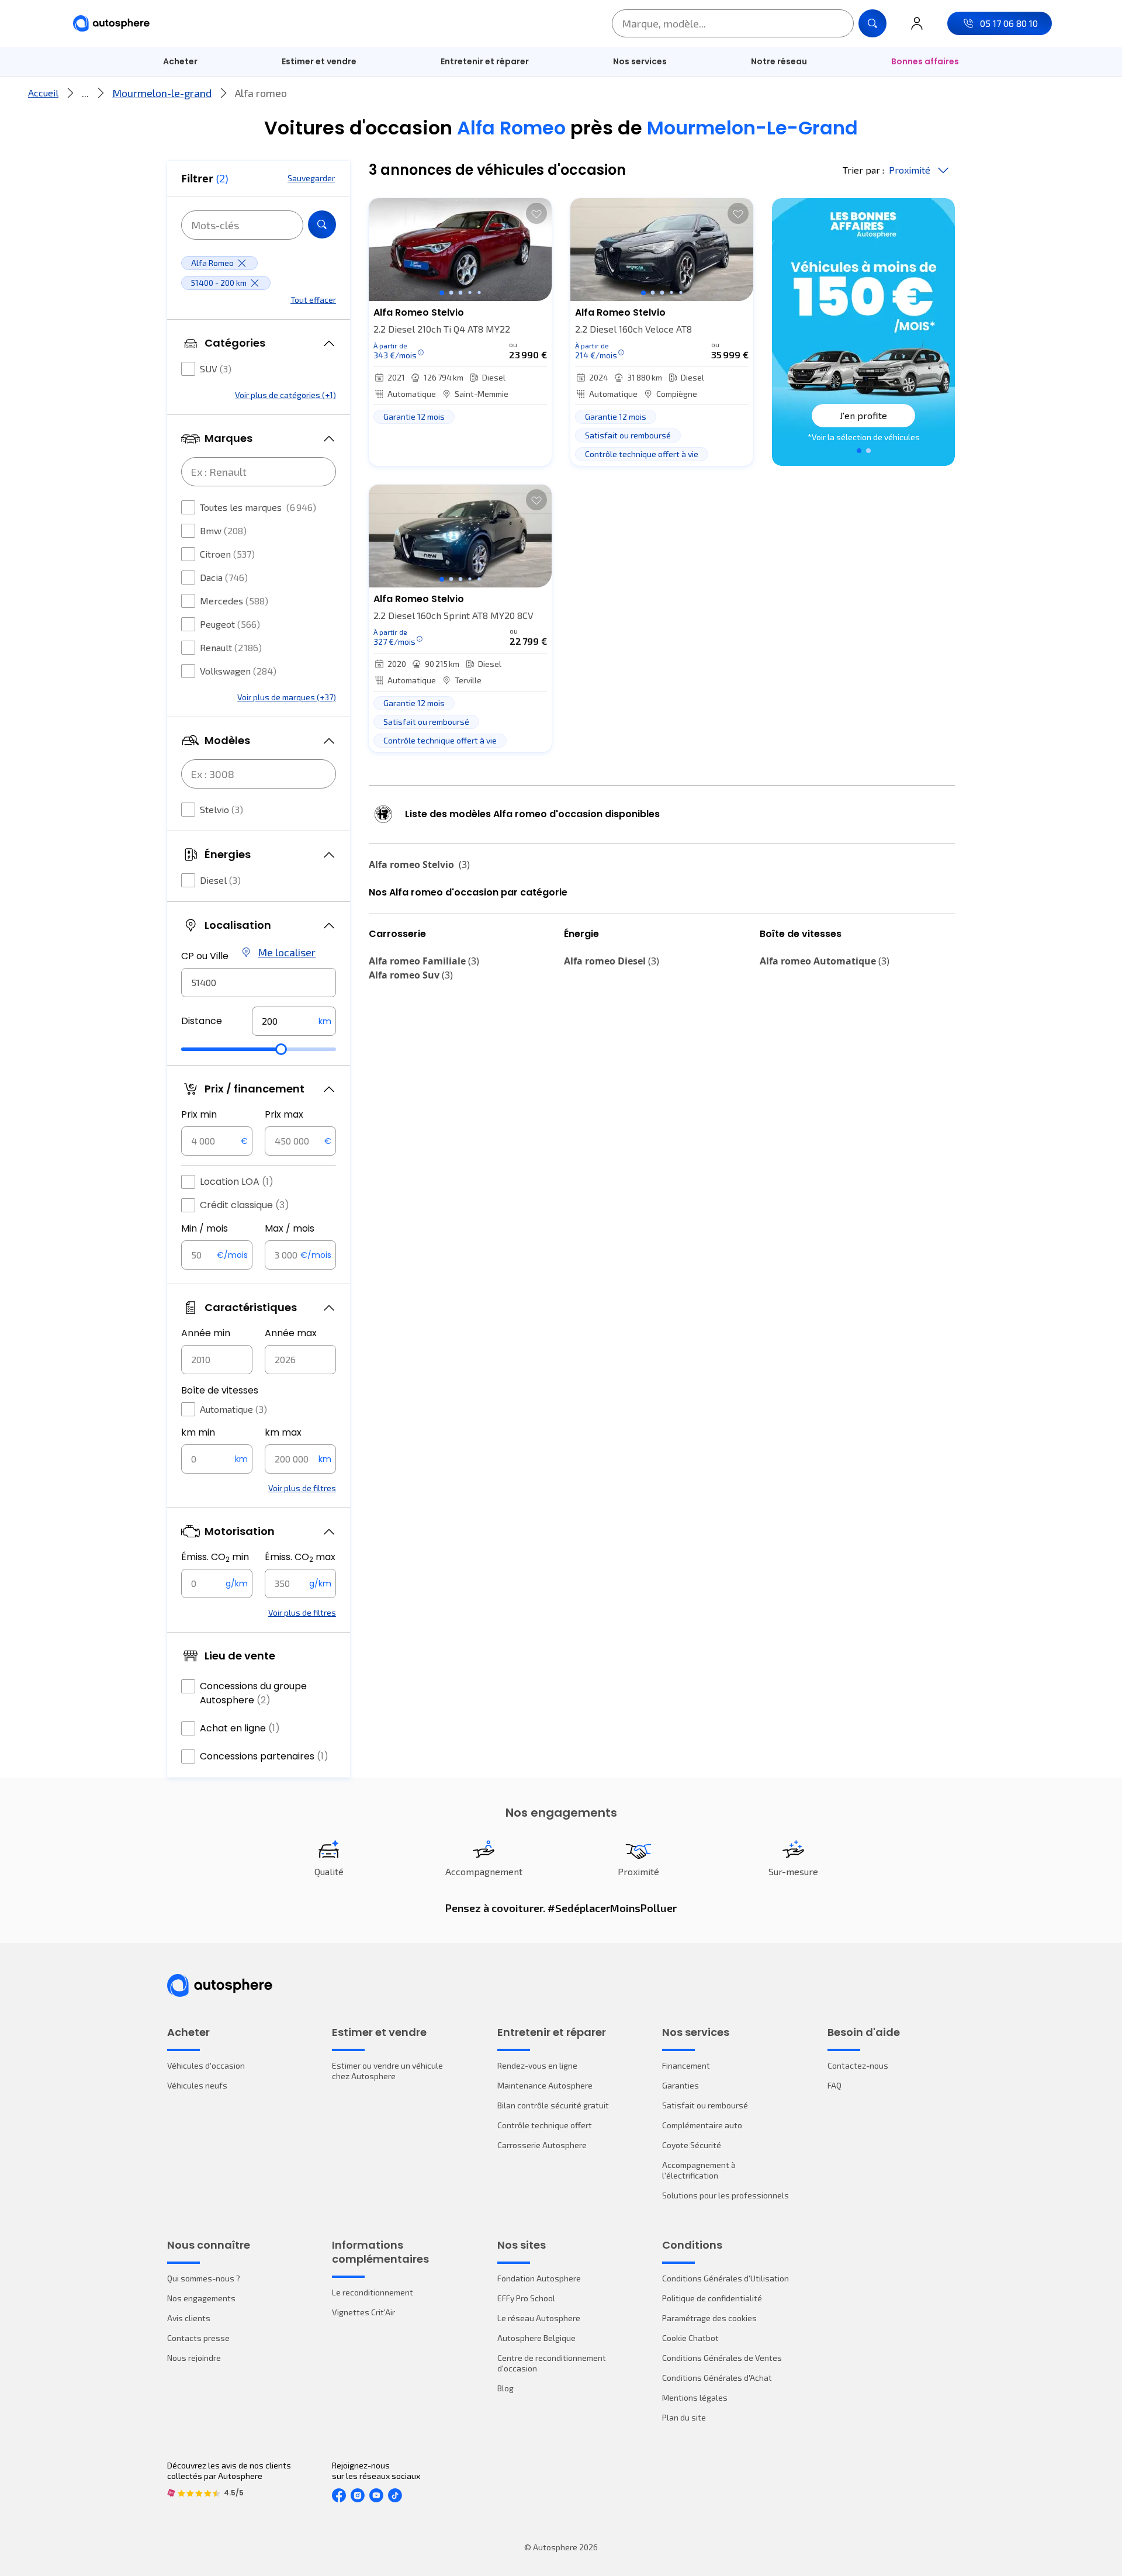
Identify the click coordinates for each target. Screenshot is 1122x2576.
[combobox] (259, 983)
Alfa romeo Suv (411, 975)
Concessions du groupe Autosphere (253, 1693)
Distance (202, 1021)
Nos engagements (201, 2298)
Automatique (233, 1409)
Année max (291, 1333)
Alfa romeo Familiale (424, 961)
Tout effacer (313, 300)
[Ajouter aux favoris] (536, 213)
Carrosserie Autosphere (542, 2145)
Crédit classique (245, 1205)
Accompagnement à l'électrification (699, 2170)
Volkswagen (238, 671)
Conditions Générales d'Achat (717, 2378)
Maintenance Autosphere (545, 2085)
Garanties (681, 2085)
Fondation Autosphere (539, 2278)
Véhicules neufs (197, 2085)
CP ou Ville (205, 956)
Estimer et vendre (319, 61)
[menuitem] (180, 61)
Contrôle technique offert (545, 2125)
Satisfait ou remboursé (705, 2105)
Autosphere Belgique (536, 2338)
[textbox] (294, 1021)
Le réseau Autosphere (539, 2318)
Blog (505, 2388)
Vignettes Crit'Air (363, 2312)
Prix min (199, 1114)
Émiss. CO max (300, 1557)
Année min (206, 1333)
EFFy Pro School (526, 2298)
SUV (216, 369)
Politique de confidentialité (712, 2298)
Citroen (227, 554)
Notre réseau (779, 61)
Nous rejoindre (194, 2358)
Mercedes (234, 601)
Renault (231, 647)
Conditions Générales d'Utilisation (726, 2278)
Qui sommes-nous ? (204, 2278)
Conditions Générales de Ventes (722, 2358)
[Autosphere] (111, 24)
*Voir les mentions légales (864, 437)
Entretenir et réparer (485, 61)
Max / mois (290, 1228)
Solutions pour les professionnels (726, 2195)
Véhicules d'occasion (206, 2065)
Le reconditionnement (373, 2292)
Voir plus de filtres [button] (302, 1488)
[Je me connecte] (917, 23)
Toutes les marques (258, 507)
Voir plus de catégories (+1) (285, 395)
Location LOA (237, 1182)
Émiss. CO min (215, 1557)
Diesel (220, 880)
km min (198, 1432)
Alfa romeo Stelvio (419, 865)
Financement (686, 2065)
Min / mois (205, 1228)
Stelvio (221, 809)
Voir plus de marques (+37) (287, 697)
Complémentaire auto (702, 2125)
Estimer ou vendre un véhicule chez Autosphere (387, 2071)
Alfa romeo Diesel (612, 961)
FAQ (834, 2085)
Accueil (43, 93)
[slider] (281, 1049)
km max (283, 1432)
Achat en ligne (240, 1728)
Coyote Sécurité (692, 2145)
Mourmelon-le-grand (162, 93)
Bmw (223, 530)
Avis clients (189, 2318)
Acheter (180, 61)
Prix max (284, 1114)
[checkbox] (188, 369)
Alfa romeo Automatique (825, 961)
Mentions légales (695, 2397)
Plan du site (684, 2417)
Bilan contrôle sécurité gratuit (553, 2105)
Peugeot (230, 624)
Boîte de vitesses (220, 1390)
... (85, 93)
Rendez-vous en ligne (537, 2065)
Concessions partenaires (264, 1756)
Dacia (224, 577)
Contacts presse (198, 2338)
